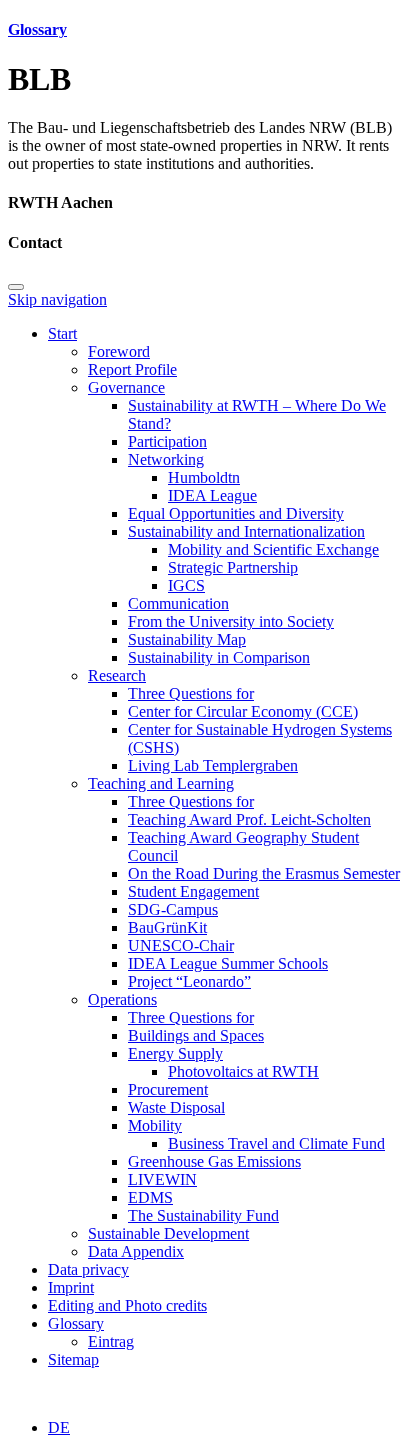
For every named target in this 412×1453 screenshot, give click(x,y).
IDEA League (212, 495)
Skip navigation (57, 299)
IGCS (186, 585)
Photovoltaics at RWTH (243, 1071)
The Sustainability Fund (203, 1215)
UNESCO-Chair (181, 945)
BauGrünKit (167, 927)
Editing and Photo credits (127, 1305)
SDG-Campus (173, 909)
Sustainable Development (168, 1233)
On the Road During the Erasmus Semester (264, 873)
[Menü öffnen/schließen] (16, 287)
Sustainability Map (187, 639)
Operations (122, 999)
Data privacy (88, 1269)
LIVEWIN (162, 1179)
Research (117, 675)
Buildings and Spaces (196, 1035)
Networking (166, 459)
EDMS (150, 1197)
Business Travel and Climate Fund (276, 1143)
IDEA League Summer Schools (228, 963)
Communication (178, 603)
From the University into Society (231, 621)
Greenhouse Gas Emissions (214, 1161)
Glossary (37, 29)
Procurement (168, 1089)
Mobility (155, 1125)
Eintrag (111, 1341)
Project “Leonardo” (189, 981)
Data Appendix (136, 1251)
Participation (167, 441)
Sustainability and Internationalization (246, 531)
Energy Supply (175, 1053)
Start (62, 333)
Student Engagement (193, 891)
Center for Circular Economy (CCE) (243, 711)
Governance (126, 387)
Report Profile (132, 369)
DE (59, 1427)
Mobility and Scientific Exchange (273, 549)
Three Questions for (191, 693)
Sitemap (73, 1359)
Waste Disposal (176, 1107)
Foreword (119, 351)
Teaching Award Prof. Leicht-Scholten (249, 819)
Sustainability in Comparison (219, 657)
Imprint (71, 1287)
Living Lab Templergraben (213, 765)
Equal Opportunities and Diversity (236, 513)
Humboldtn (204, 477)
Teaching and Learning (161, 783)
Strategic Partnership (233, 567)
